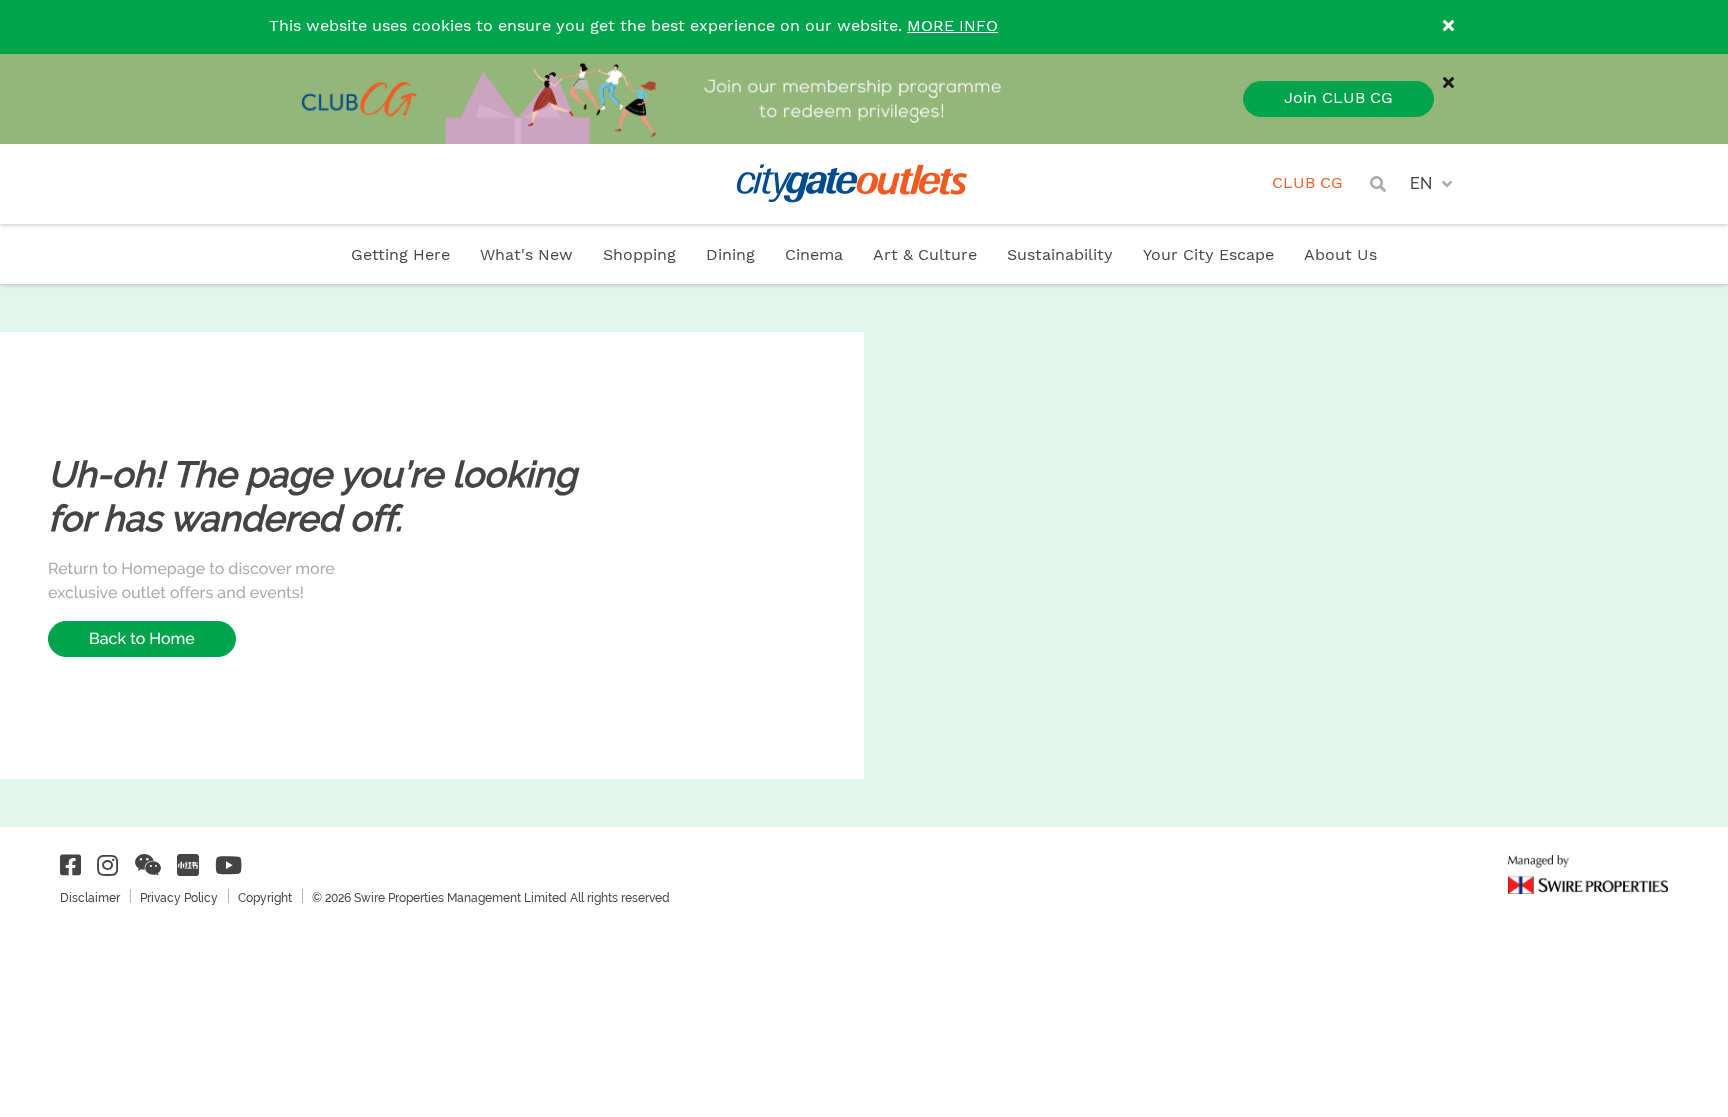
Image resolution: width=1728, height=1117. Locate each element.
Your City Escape (1208, 255)
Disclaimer (90, 898)
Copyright (265, 898)
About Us (1340, 255)
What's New (526, 255)
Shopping (639, 255)
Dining (730, 255)
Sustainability (1060, 255)
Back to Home (142, 638)
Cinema (814, 255)
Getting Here (400, 255)
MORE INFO (952, 26)
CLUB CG (1307, 183)
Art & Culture (925, 255)
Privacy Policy (179, 898)
